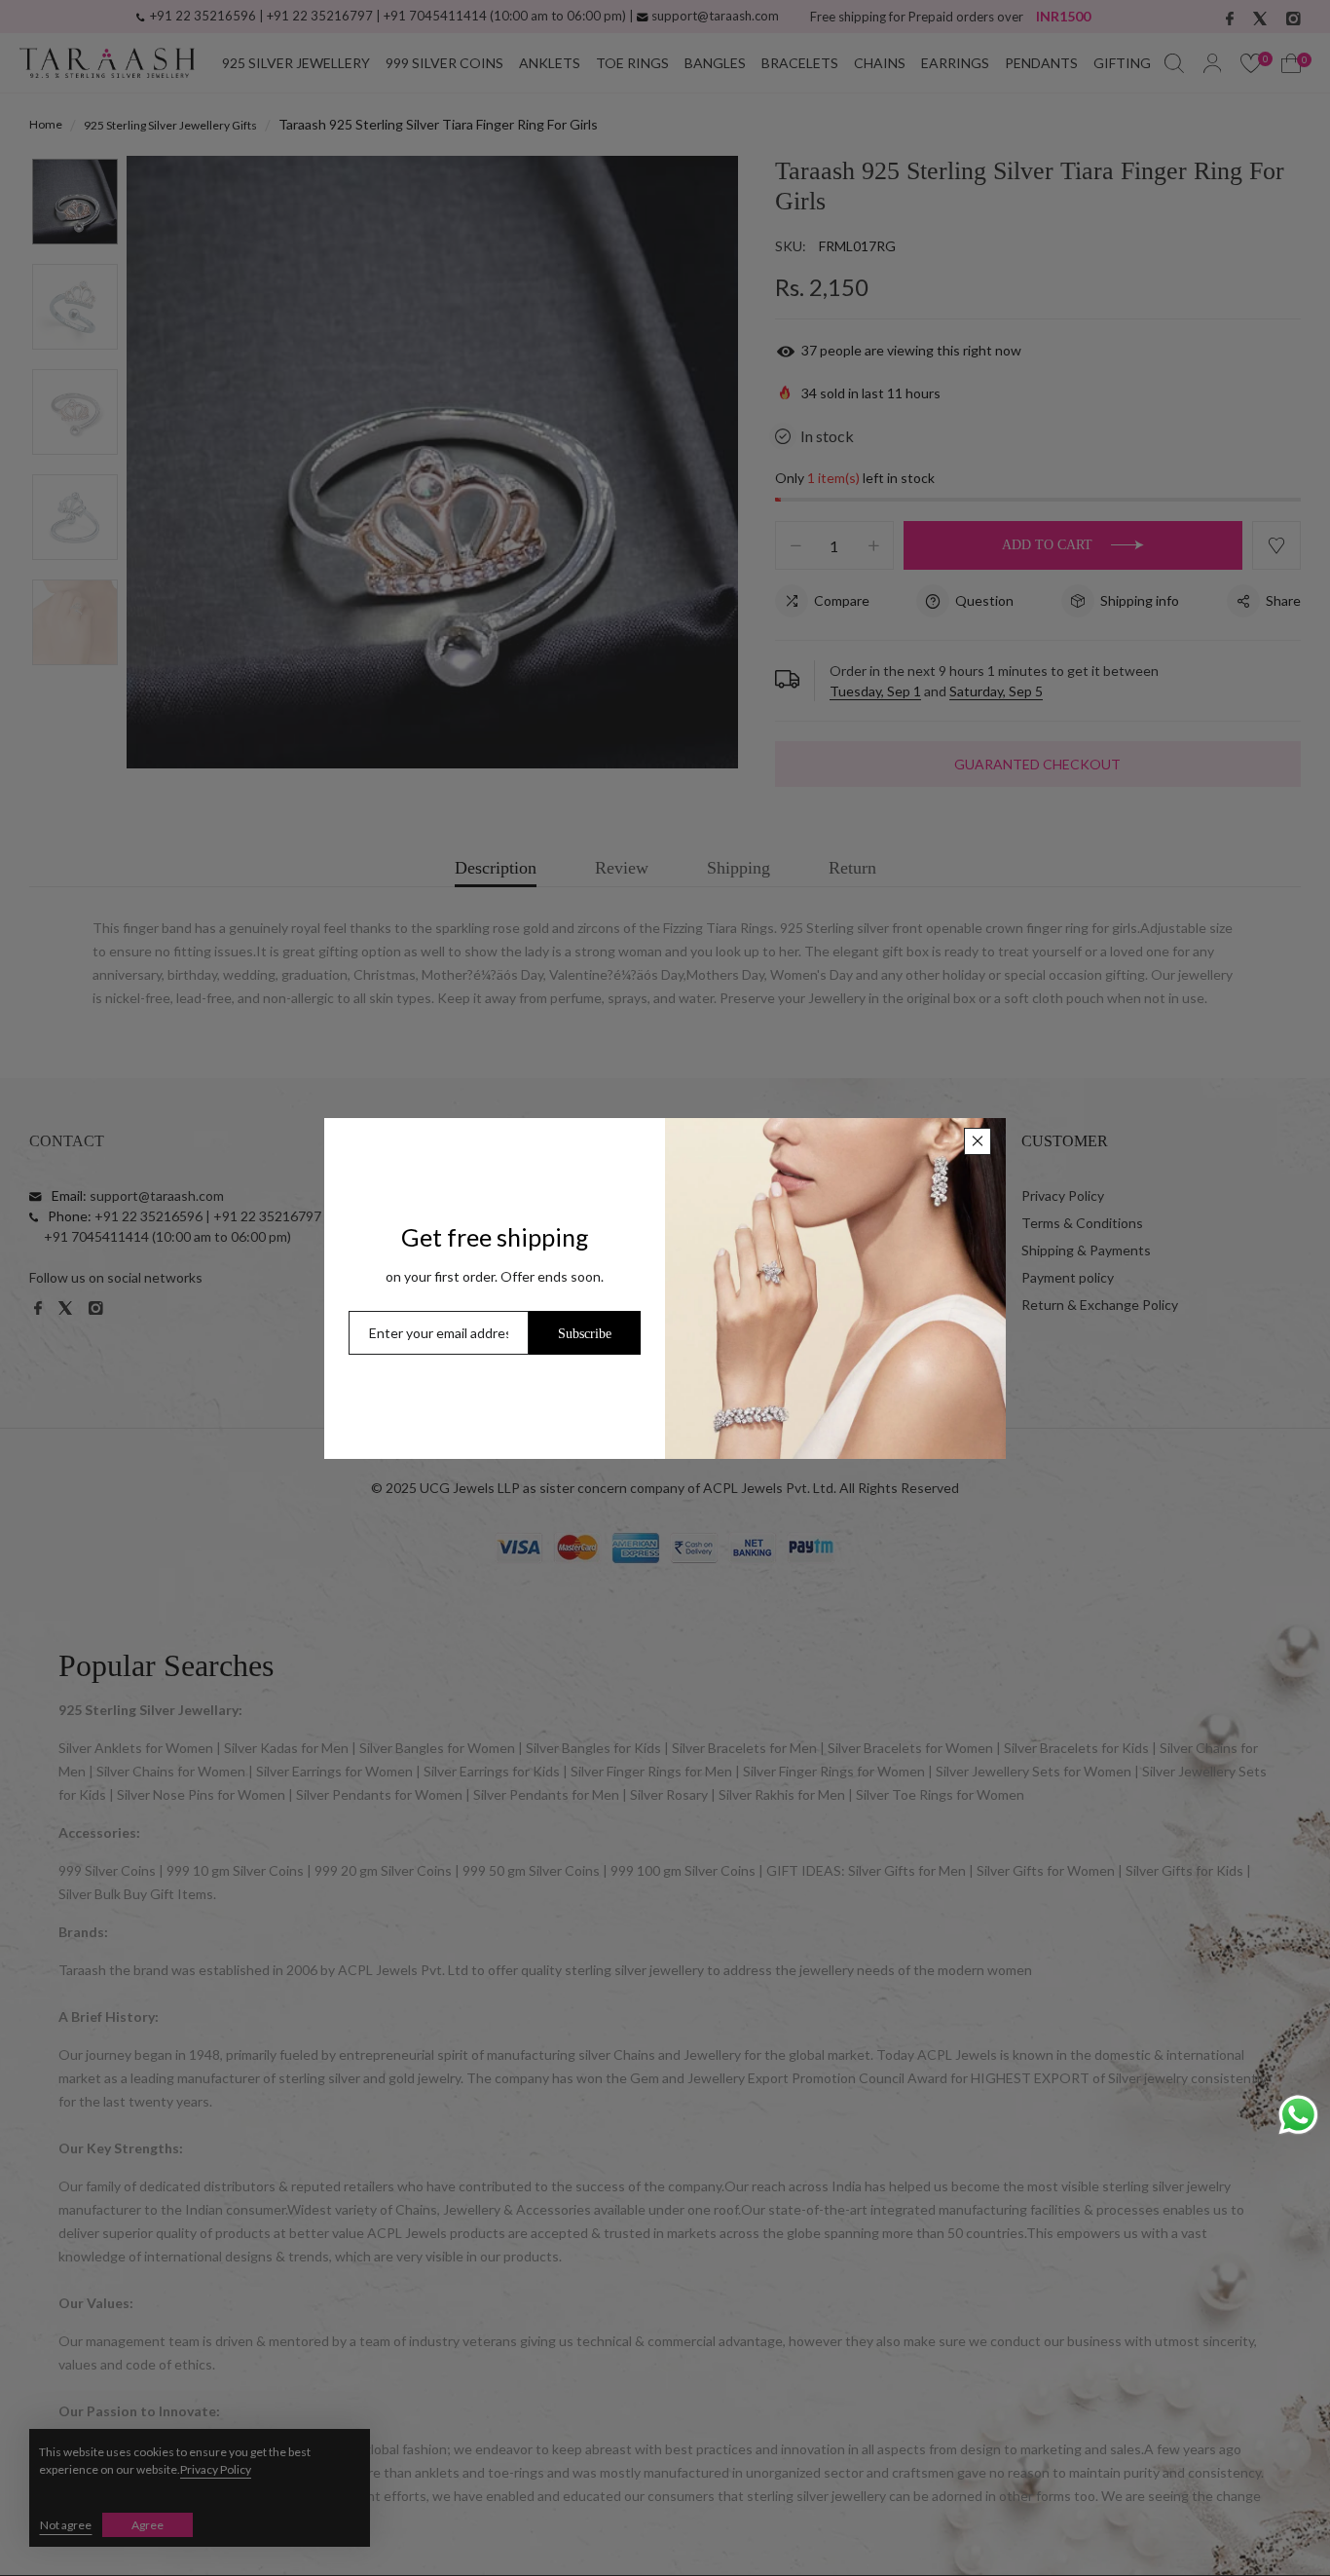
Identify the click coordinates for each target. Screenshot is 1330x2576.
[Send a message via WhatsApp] (1298, 2115)
